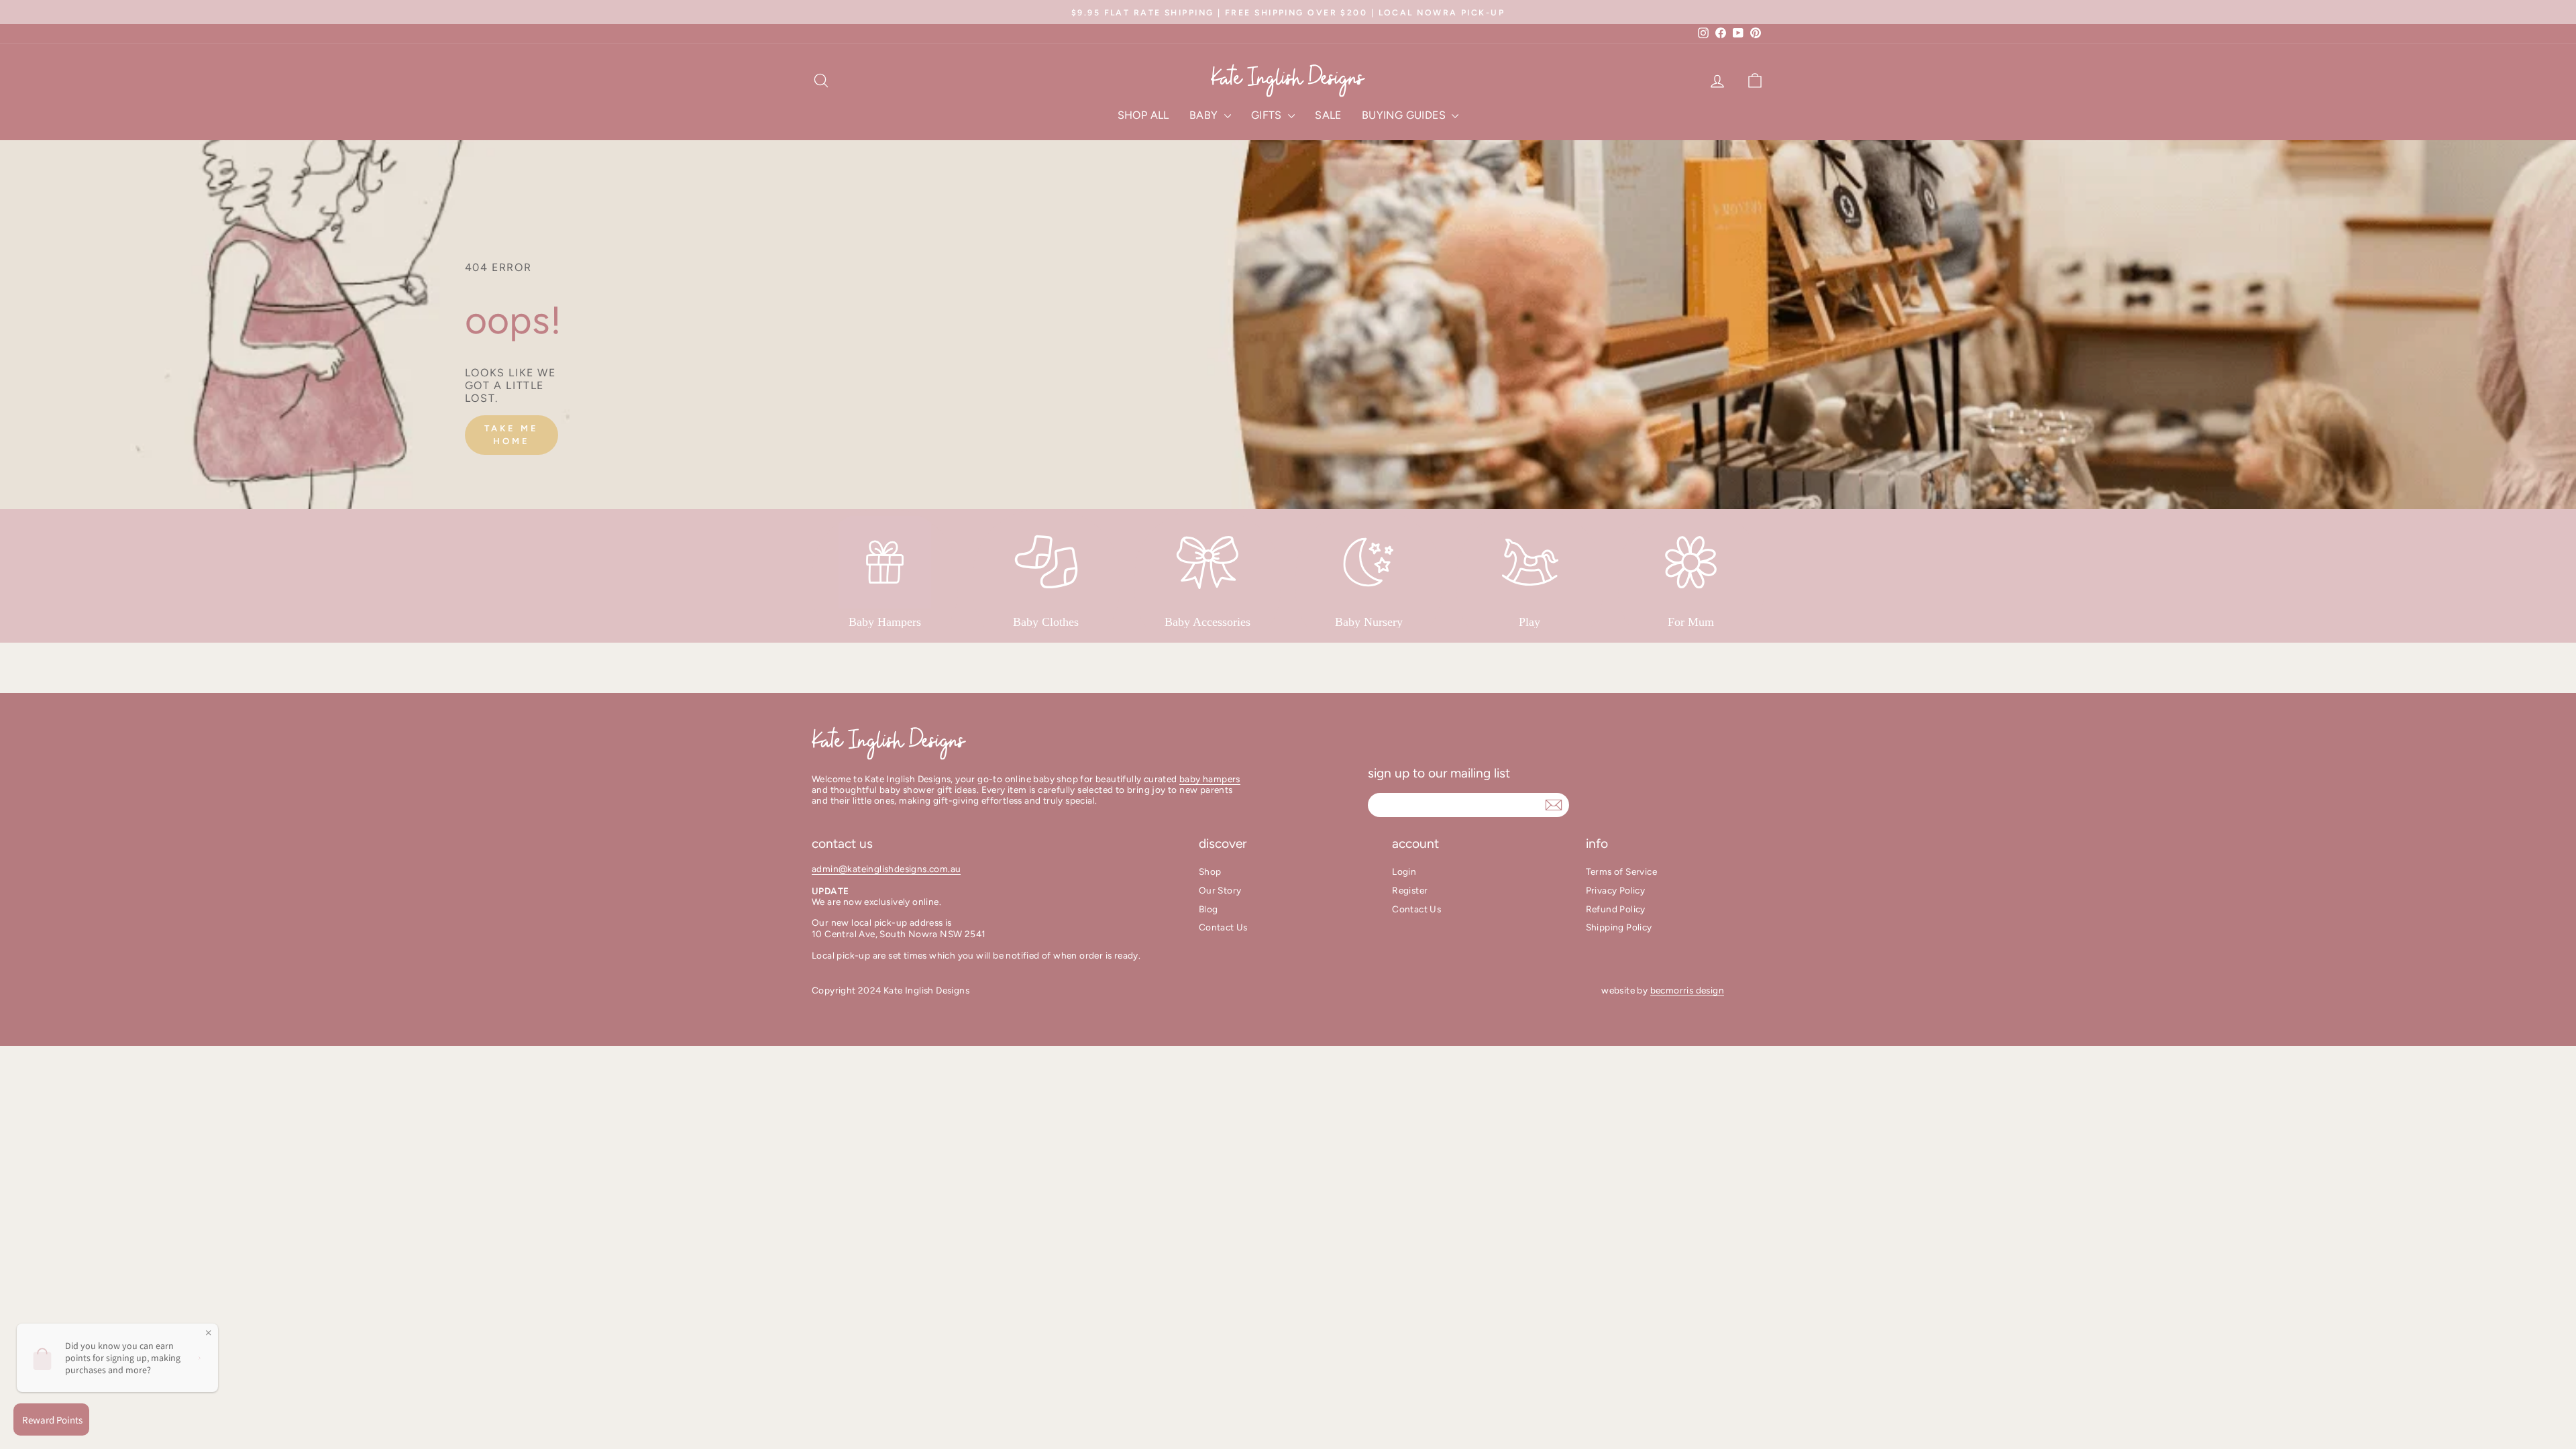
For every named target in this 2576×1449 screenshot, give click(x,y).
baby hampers (1210, 779)
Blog (1209, 909)
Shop (1210, 871)
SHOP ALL (1143, 115)
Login (1404, 871)
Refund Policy (1616, 909)
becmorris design (1687, 990)
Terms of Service (1621, 871)
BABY (1205, 115)
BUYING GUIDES (1405, 115)
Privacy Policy (1616, 890)
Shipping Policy (1619, 927)
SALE (1328, 115)
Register (1410, 890)
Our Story (1220, 890)
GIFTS (1268, 115)
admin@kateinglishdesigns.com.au (886, 869)
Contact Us (1223, 927)
